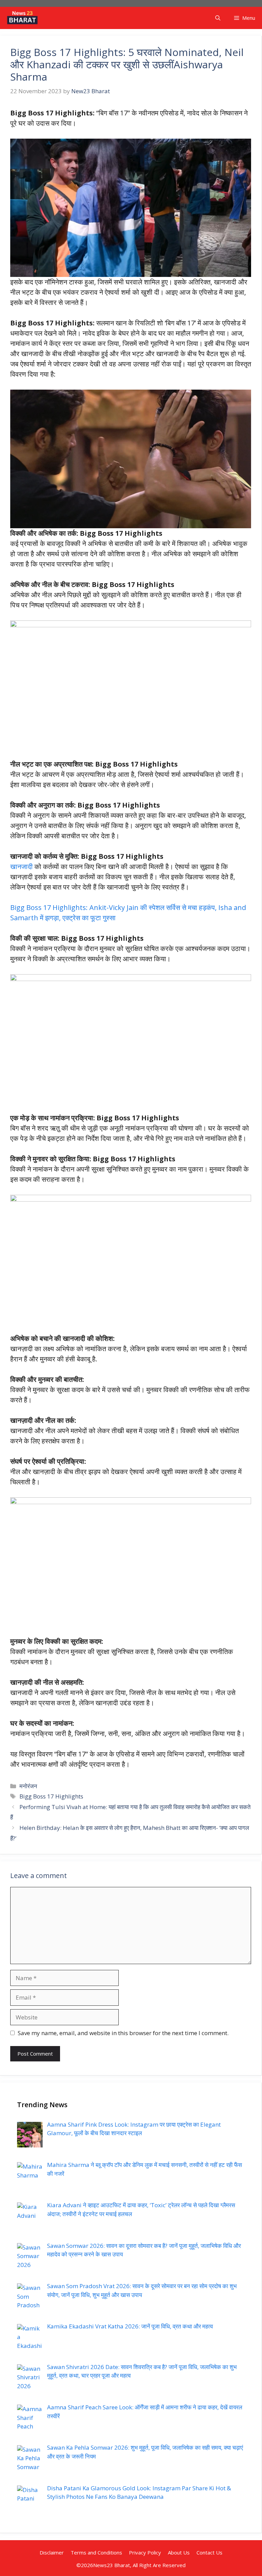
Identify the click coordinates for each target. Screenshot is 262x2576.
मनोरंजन (28, 1786)
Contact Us (209, 2552)
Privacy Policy (145, 2552)
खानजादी (22, 866)
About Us (179, 2552)
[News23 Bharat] (22, 18)
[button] (218, 18)
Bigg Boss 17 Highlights (51, 1796)
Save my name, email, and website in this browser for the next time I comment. (123, 2033)
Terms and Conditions (96, 2552)
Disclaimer (52, 2552)
